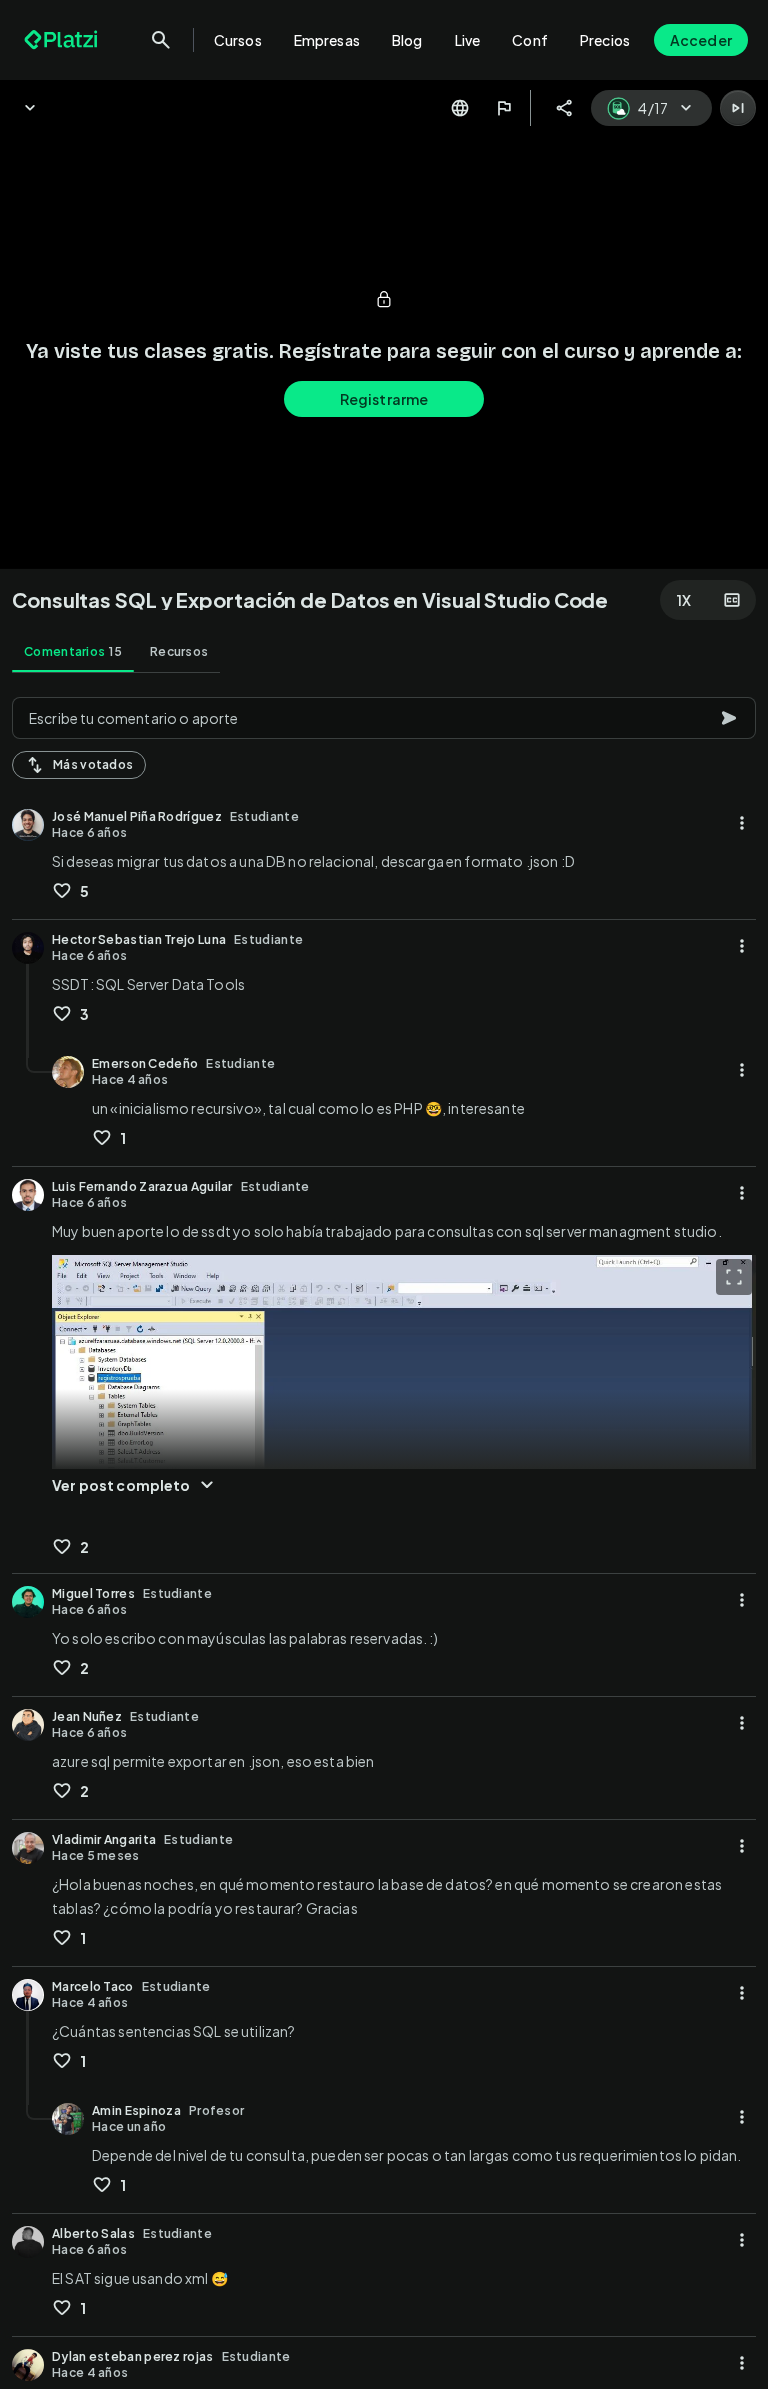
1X (684, 600)
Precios (605, 40)
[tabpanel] (384, 1537)
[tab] (73, 652)
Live (468, 40)
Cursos (238, 40)
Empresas (327, 40)
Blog (407, 40)
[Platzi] (63, 40)
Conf (530, 40)
